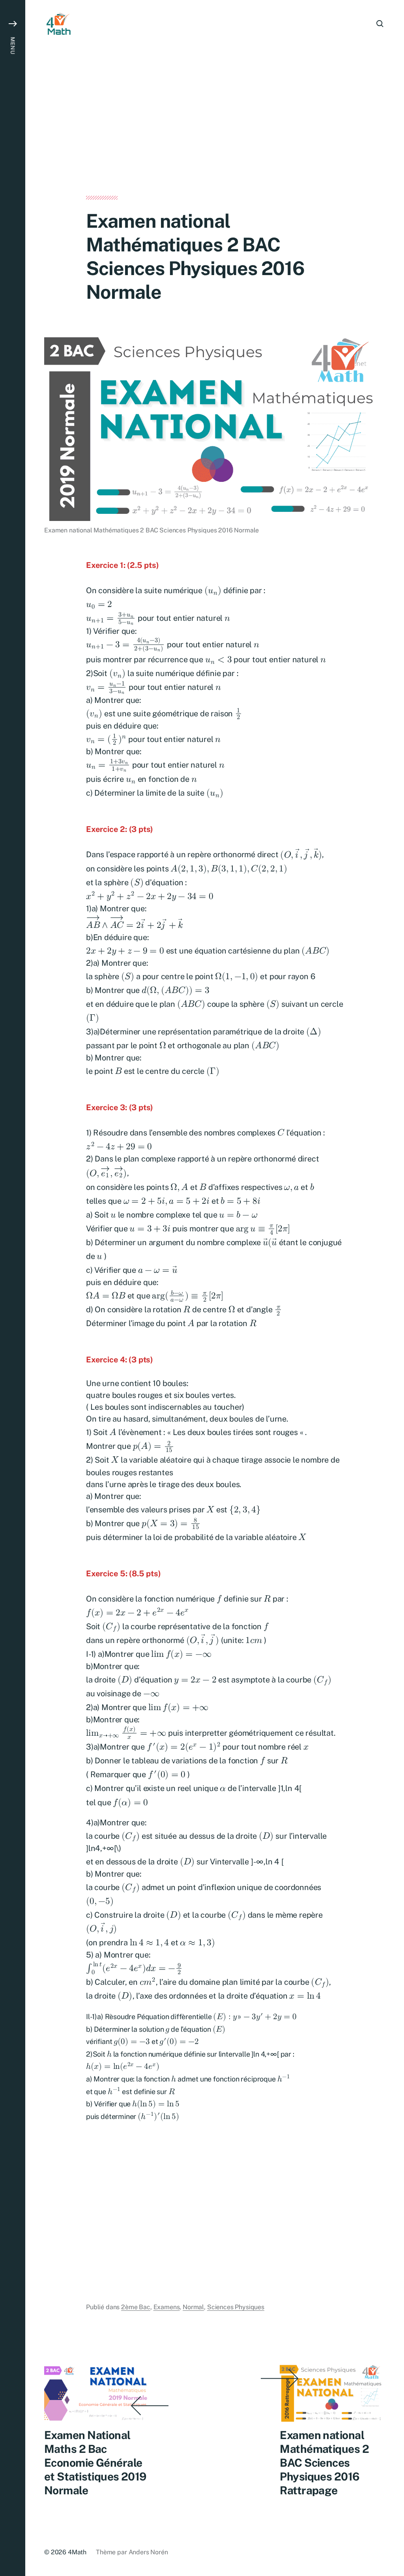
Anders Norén (148, 2552)
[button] (13, 1288)
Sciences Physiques (236, 2307)
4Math (77, 2552)
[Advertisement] (215, 137)
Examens (167, 2307)
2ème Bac (136, 2307)
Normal (193, 2307)
